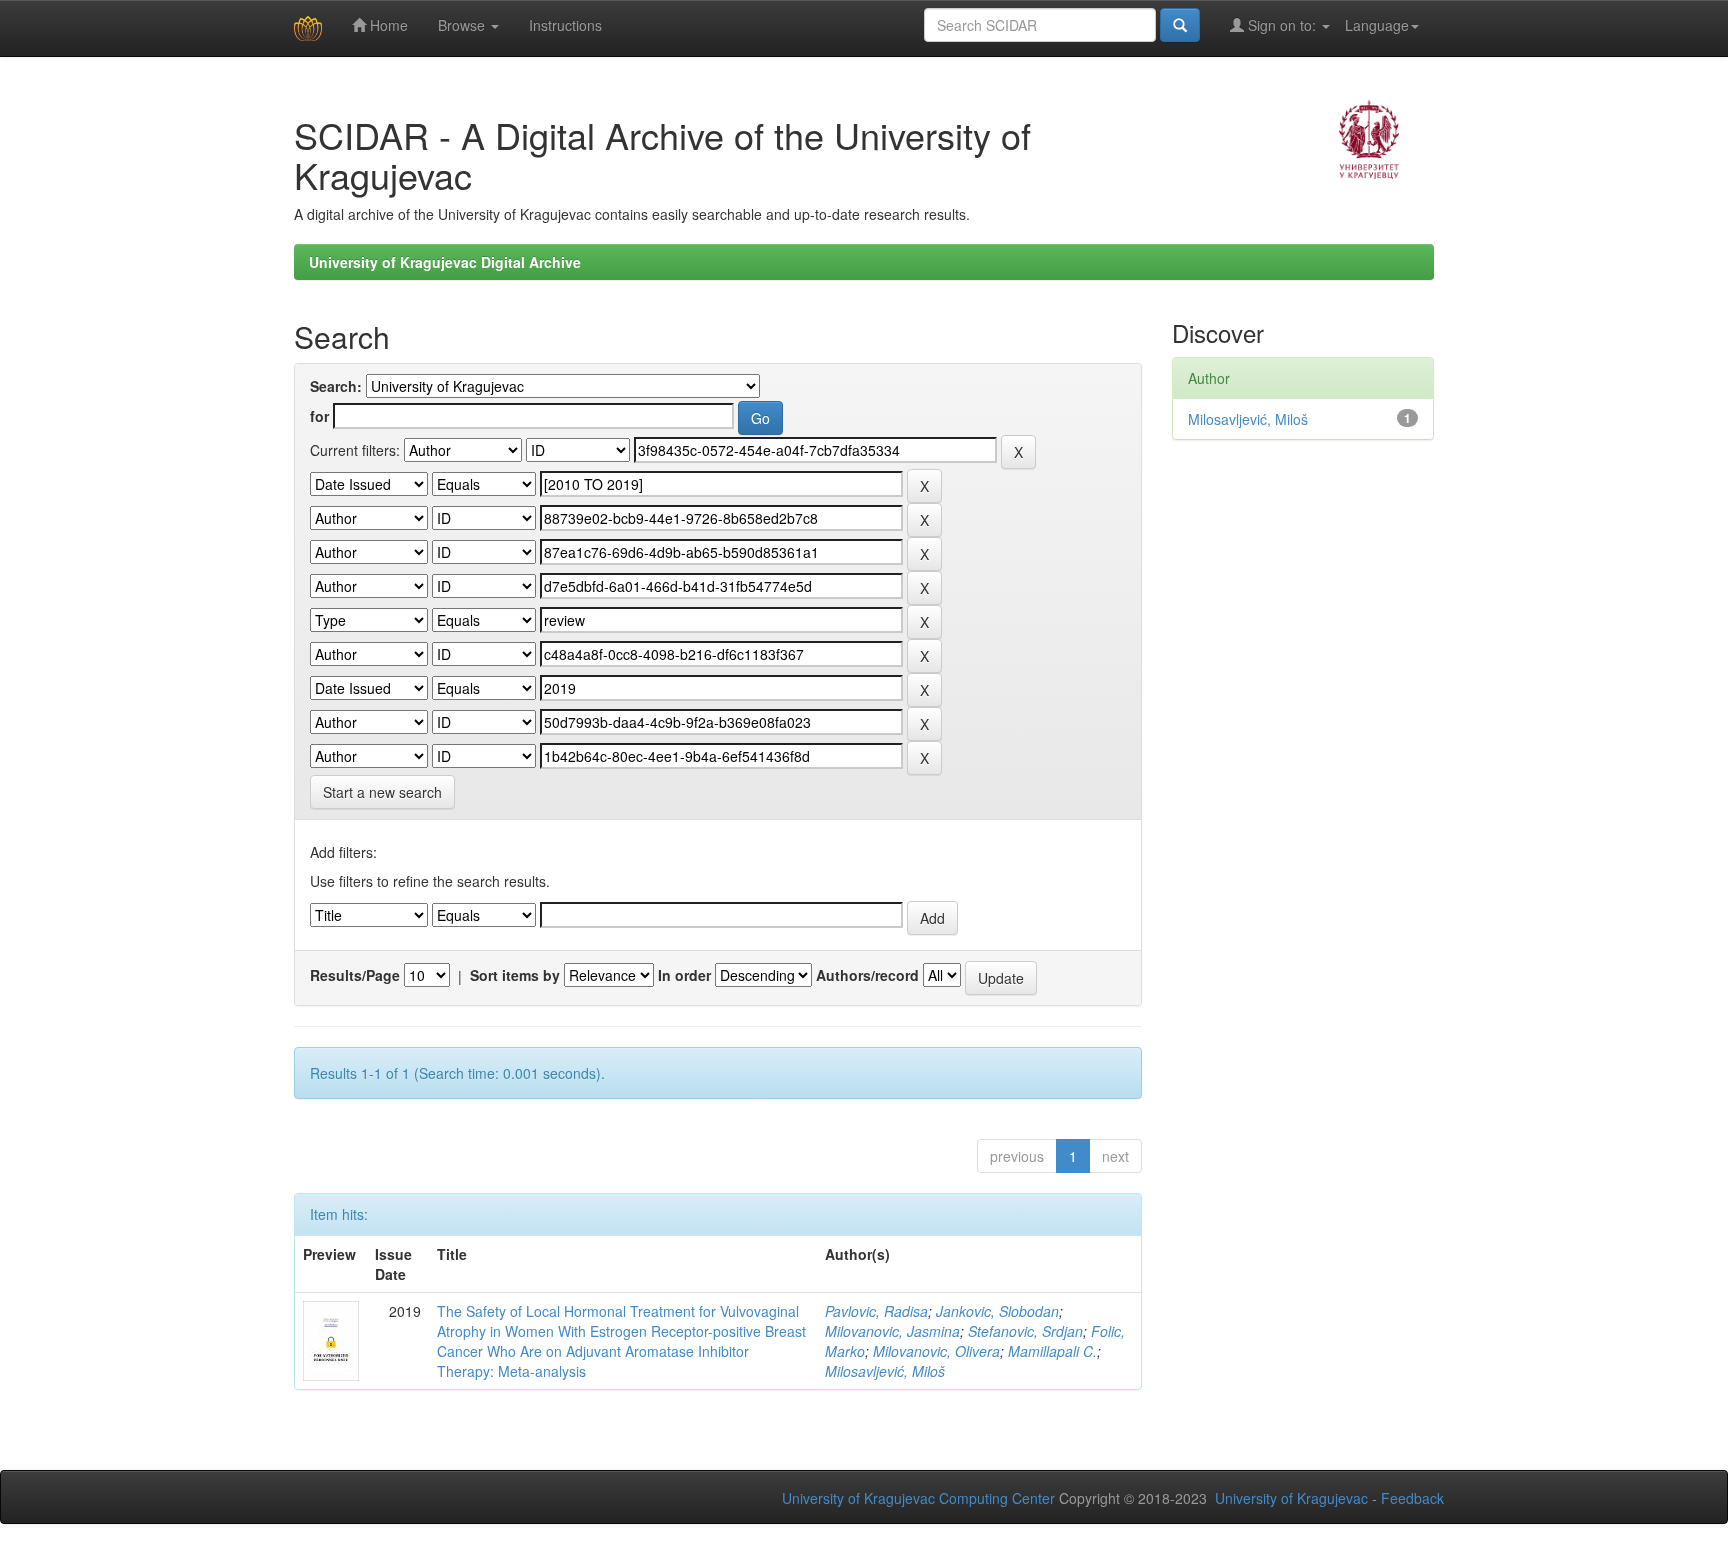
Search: (336, 386)
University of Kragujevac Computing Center (918, 1498)
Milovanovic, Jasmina (892, 1331)
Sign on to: (1282, 25)
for (319, 416)
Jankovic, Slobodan (997, 1311)
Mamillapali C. (1052, 1351)
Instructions (565, 25)
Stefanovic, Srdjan (1025, 1331)
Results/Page (355, 975)
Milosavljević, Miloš (885, 1371)
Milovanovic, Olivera (936, 1351)
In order (684, 975)
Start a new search (382, 792)
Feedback (1412, 1498)
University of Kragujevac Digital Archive (445, 262)
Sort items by (515, 975)
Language (1377, 25)
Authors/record (867, 975)
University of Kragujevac (1291, 1498)
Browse (463, 25)
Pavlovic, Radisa (876, 1311)
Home (387, 25)
